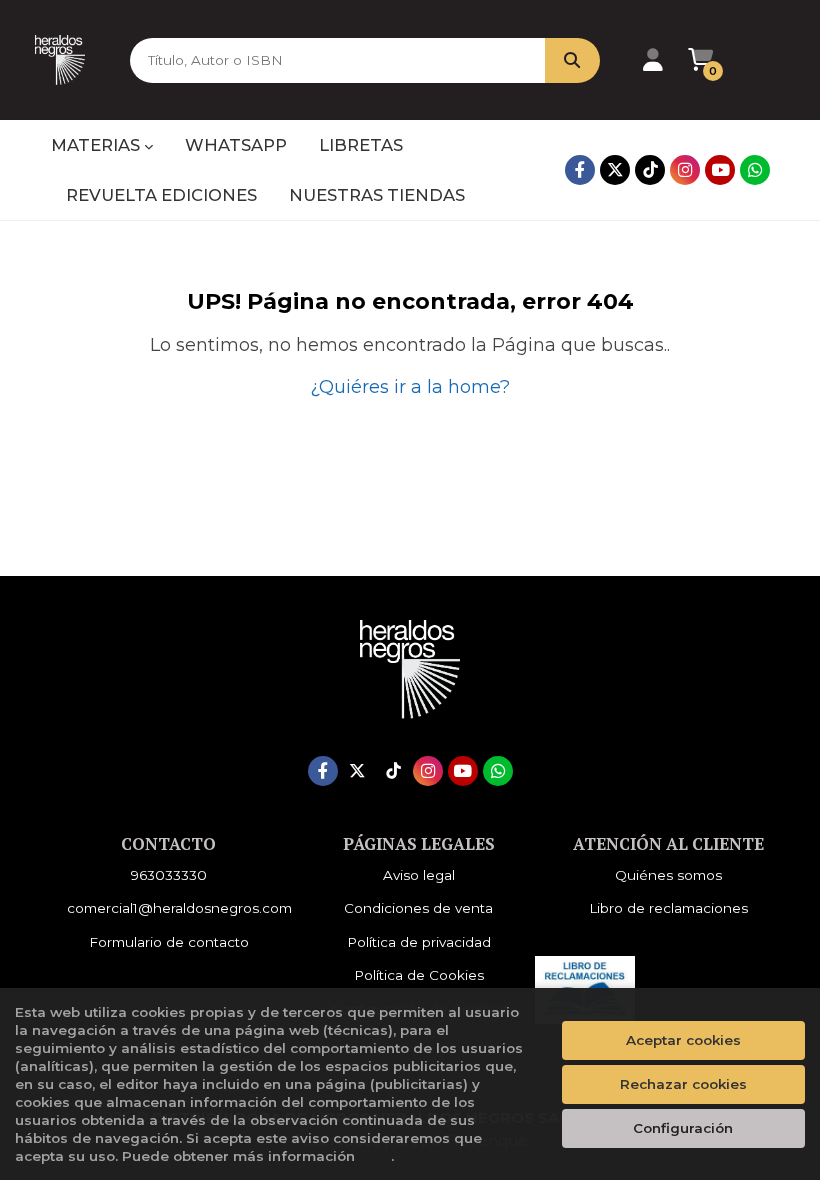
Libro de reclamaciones (668, 908)
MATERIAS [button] (97, 145)
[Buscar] (572, 60)
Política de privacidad (419, 942)
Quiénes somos (668, 875)
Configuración (683, 1128)
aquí (375, 1156)
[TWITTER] (615, 170)
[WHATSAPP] (755, 170)
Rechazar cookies (683, 1084)
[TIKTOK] (650, 170)
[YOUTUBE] (720, 170)
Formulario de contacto (169, 942)
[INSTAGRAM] (685, 170)
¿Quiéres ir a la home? (410, 387)
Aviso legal (419, 875)
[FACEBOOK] (580, 170)
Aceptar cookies (683, 1040)
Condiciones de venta (418, 908)
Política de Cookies (419, 975)
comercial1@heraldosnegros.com (179, 908)
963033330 (169, 875)
